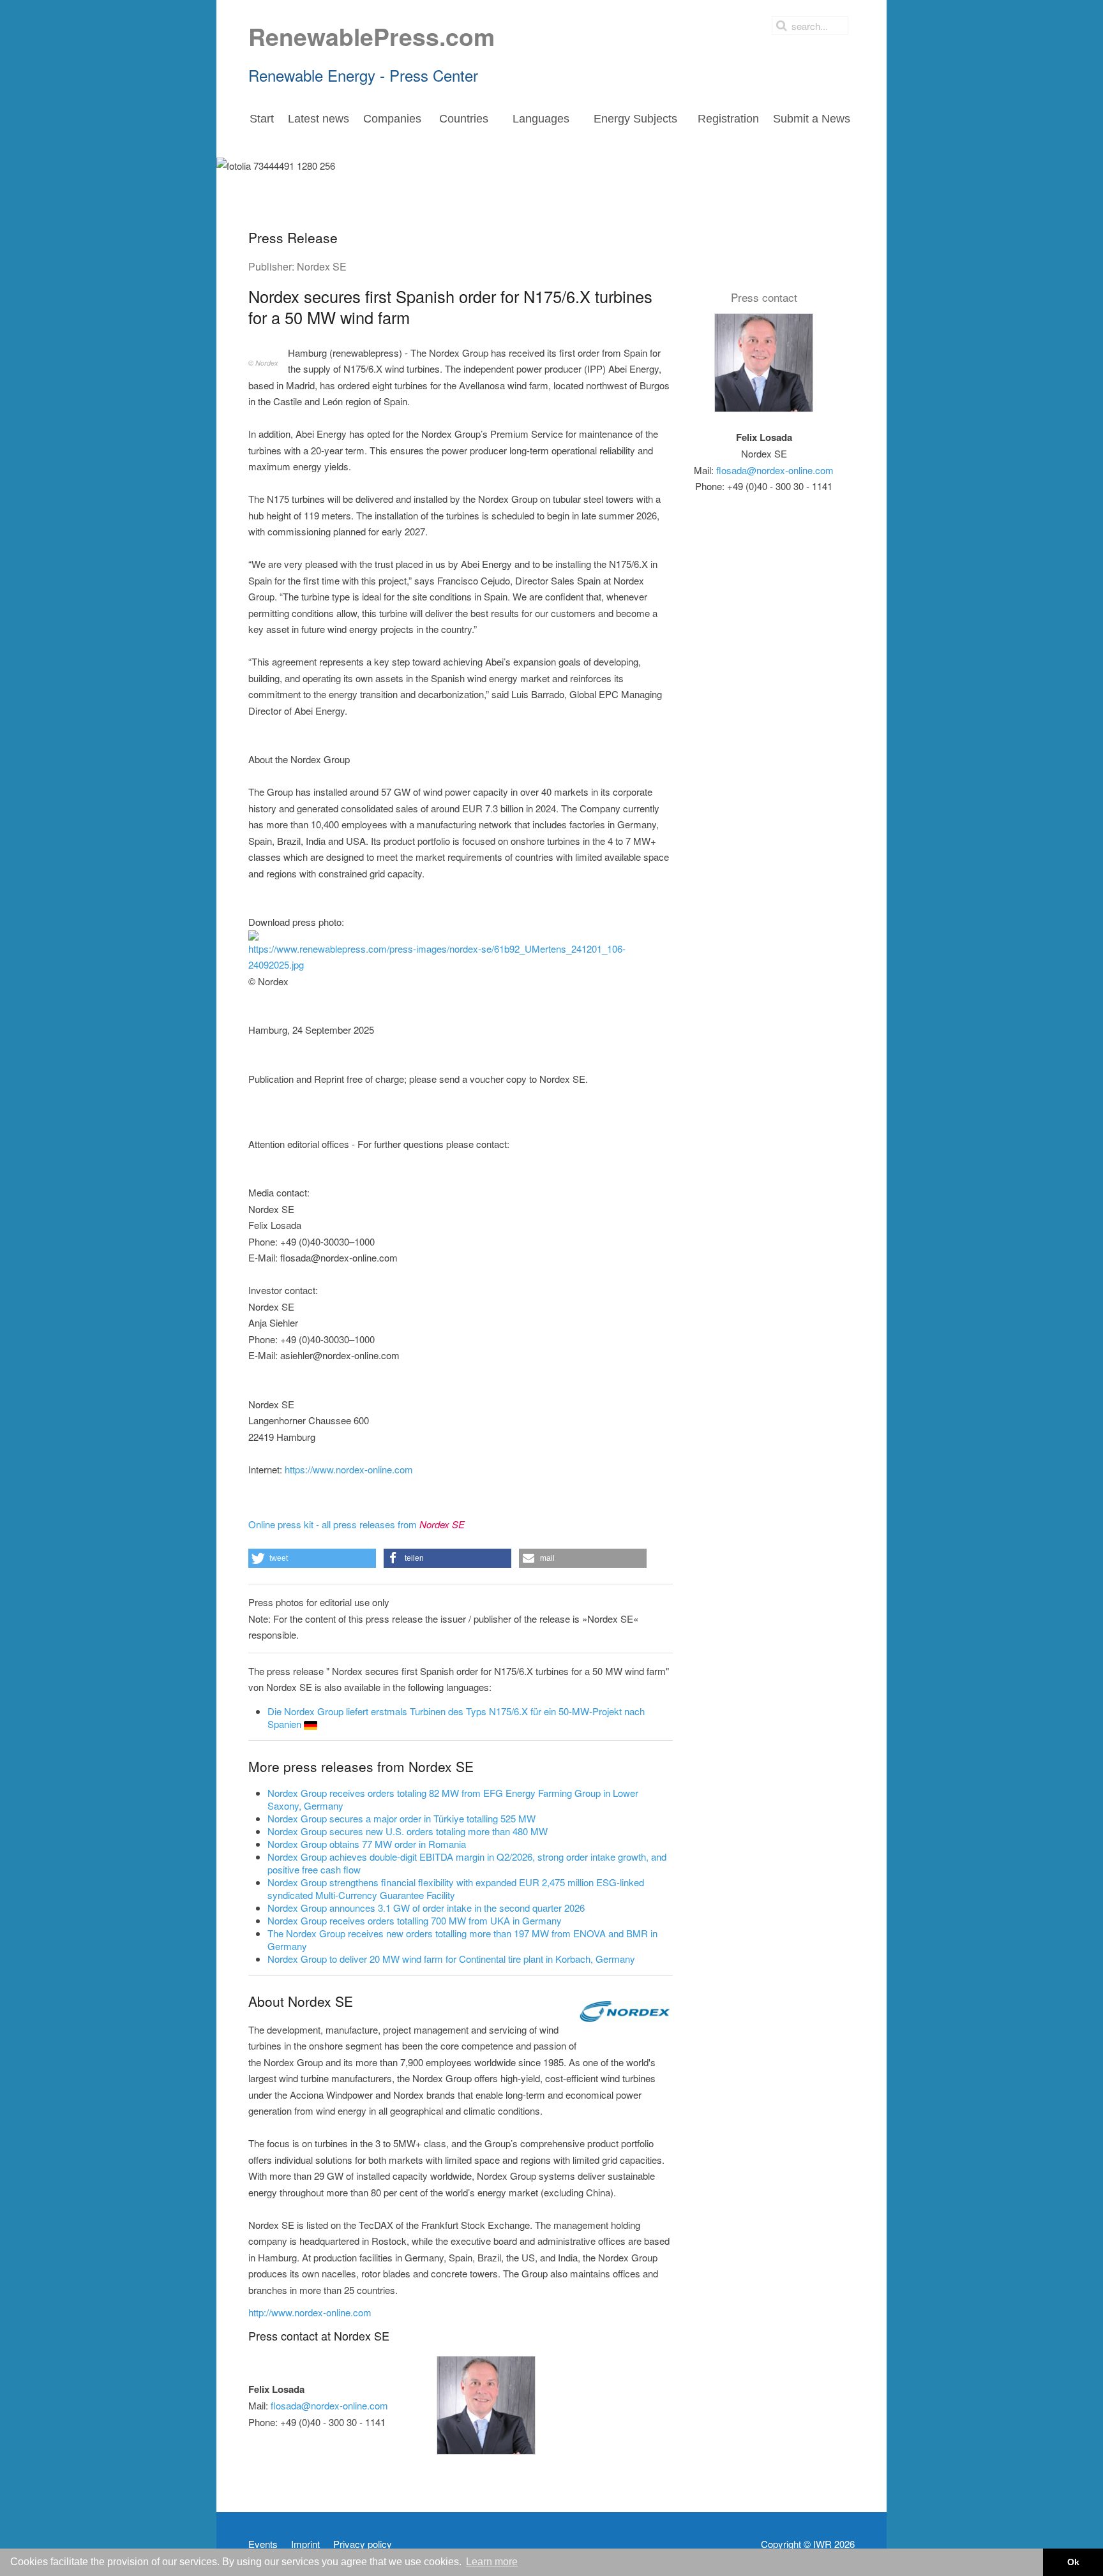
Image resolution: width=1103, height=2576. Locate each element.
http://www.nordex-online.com (310, 2312)
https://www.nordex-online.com (349, 1469)
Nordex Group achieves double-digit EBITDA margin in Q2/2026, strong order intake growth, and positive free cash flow (467, 1863)
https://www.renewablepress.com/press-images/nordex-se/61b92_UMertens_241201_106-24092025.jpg (437, 957)
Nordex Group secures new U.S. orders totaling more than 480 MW (408, 1831)
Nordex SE (322, 266)
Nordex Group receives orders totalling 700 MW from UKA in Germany (415, 1920)
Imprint (305, 2544)
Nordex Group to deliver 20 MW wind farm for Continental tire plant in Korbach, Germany (451, 1959)
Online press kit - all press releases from (356, 1524)
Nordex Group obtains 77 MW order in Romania (367, 1844)
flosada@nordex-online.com (329, 2405)
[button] (312, 1558)
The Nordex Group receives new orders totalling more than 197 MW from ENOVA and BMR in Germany (462, 1939)
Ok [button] (1073, 2562)
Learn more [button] (492, 2562)
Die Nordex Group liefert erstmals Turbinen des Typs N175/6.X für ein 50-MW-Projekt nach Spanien (456, 1717)
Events (263, 2544)
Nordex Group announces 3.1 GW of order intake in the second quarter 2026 (426, 1908)
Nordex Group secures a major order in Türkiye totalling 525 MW (401, 1818)
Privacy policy (363, 2544)
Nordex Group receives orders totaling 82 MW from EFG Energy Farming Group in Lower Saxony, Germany (453, 1799)
